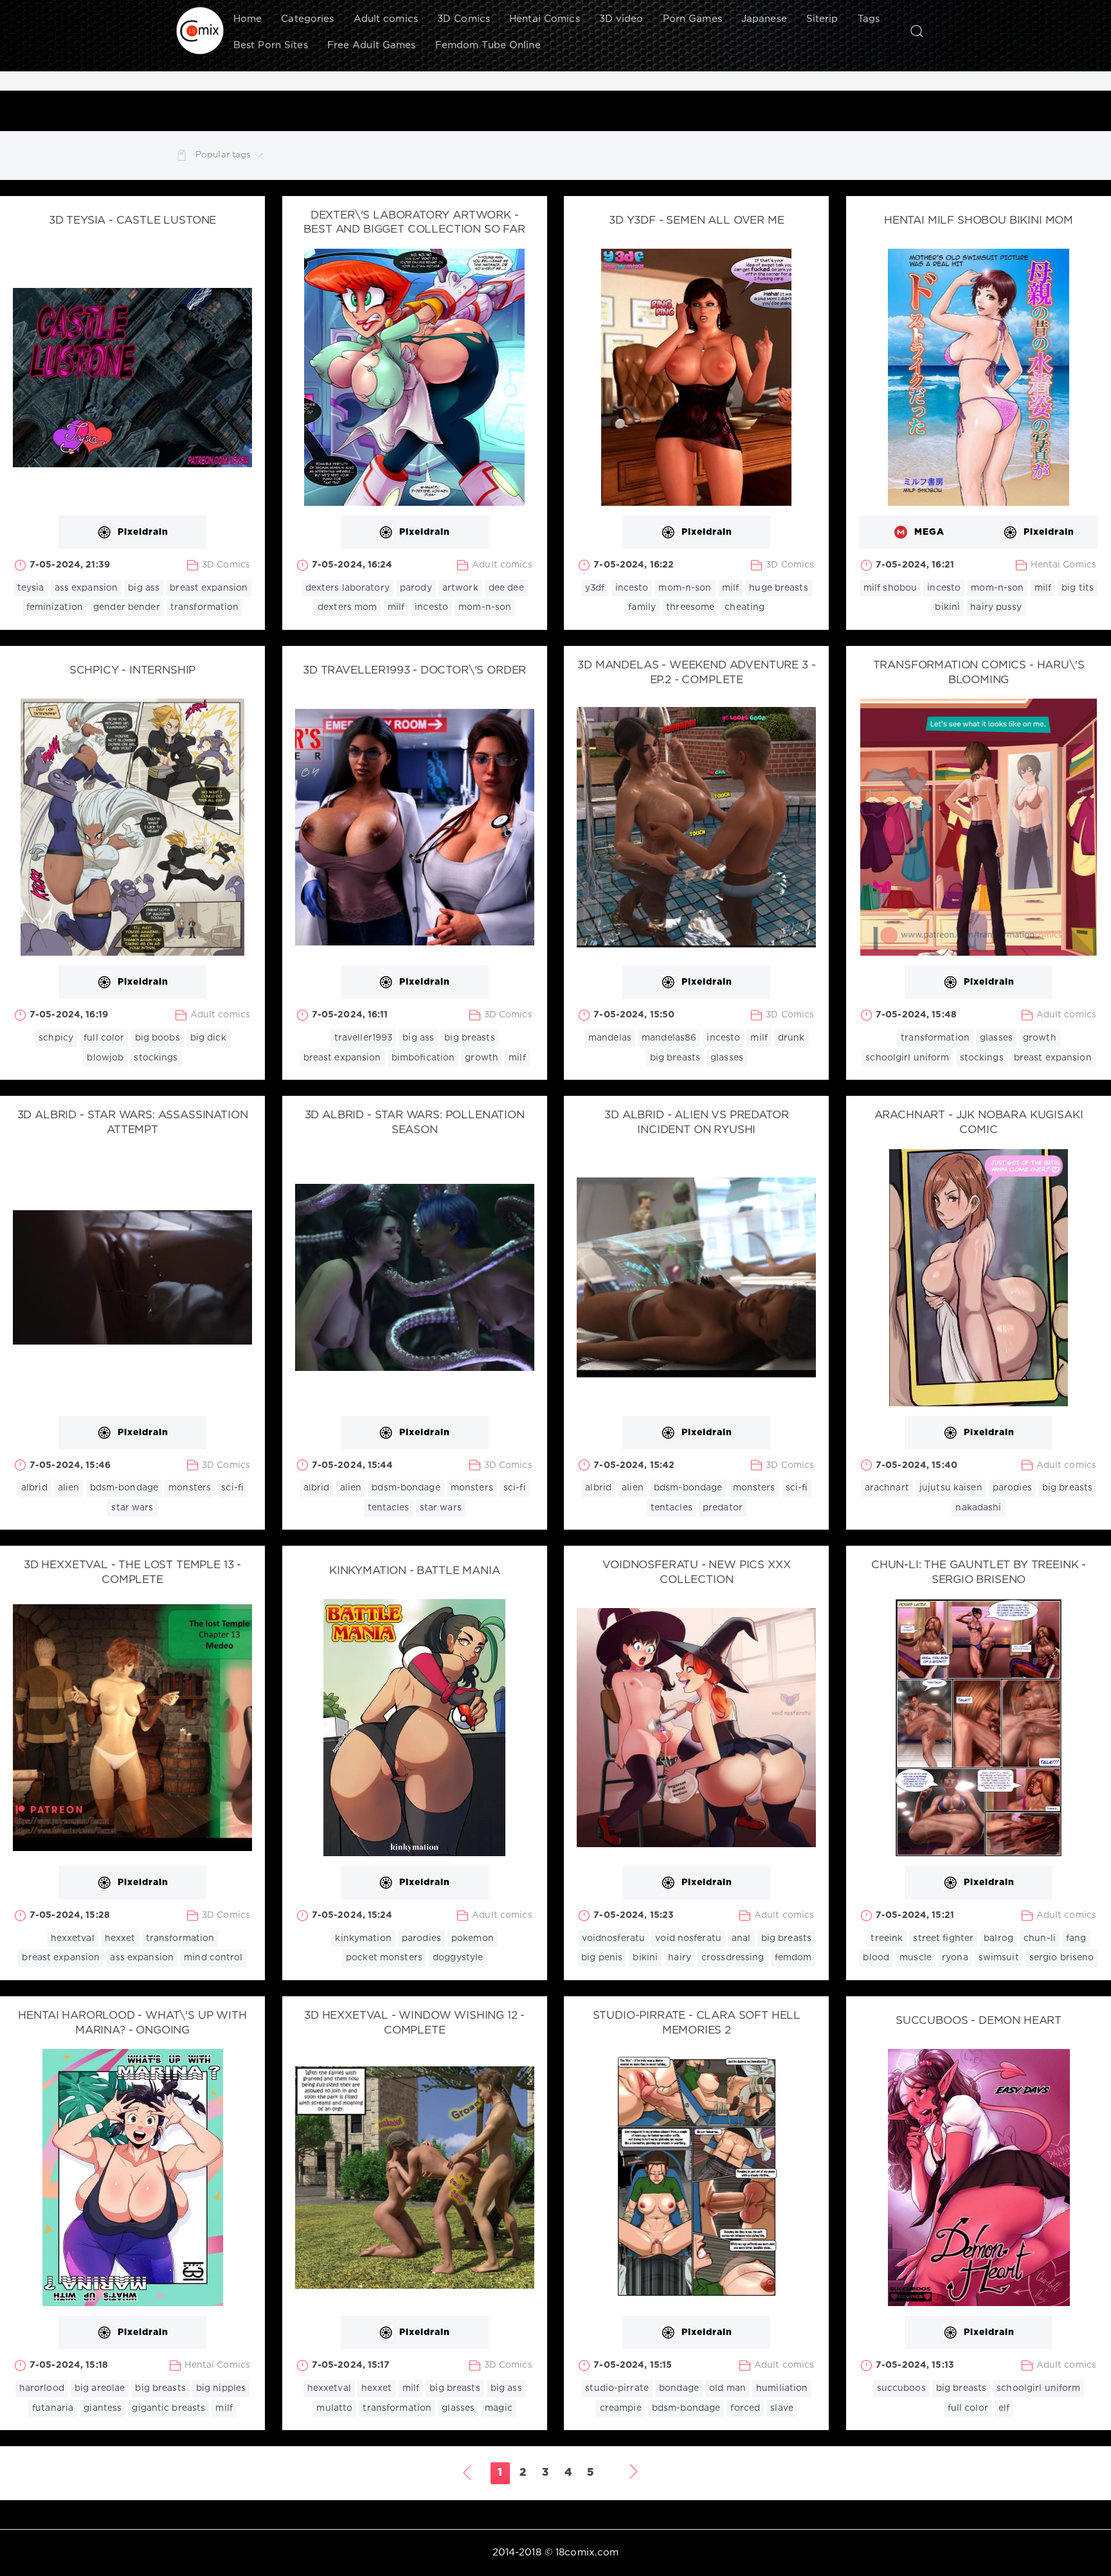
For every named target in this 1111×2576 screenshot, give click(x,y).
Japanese (764, 19)
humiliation (782, 2388)
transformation (205, 607)
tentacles (389, 1508)
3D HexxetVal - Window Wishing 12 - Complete (414, 2023)
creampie (621, 2408)
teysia (31, 588)
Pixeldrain (143, 532)
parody (416, 588)
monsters (190, 1488)
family (642, 607)
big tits (1078, 588)
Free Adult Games (372, 45)
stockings (156, 1058)
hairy (680, 1958)
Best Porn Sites (271, 45)
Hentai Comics (545, 19)
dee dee (506, 588)
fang (1076, 1938)
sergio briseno (1062, 1958)
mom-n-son (485, 607)
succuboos (901, 2388)
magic (499, 2408)
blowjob (105, 1058)
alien (69, 1488)
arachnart (887, 1488)
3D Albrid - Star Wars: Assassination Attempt (133, 1123)
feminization (55, 607)
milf (396, 607)
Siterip (822, 19)
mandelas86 (669, 1038)
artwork (460, 588)
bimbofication (423, 1058)
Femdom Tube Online (488, 45)
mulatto (334, 2408)
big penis (602, 1958)
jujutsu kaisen (951, 1488)
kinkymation (363, 1938)
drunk (791, 1038)
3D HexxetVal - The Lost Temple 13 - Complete (132, 1573)
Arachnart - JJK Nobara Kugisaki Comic (979, 1123)
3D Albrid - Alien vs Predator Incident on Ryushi (696, 1123)
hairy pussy (996, 607)
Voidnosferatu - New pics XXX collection (696, 1573)
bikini (947, 607)
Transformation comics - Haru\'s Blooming (979, 673)
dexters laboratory (348, 588)
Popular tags (223, 155)
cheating (745, 607)
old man (727, 2388)
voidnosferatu (614, 1938)
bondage (679, 2388)
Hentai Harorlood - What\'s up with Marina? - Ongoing (132, 2023)
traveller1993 (364, 1038)
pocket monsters (384, 1958)
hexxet (120, 1938)
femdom (793, 1958)
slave (782, 2408)
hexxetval (73, 1938)
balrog (998, 1938)
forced (745, 2408)
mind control (213, 1958)
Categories (307, 19)
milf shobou (890, 588)
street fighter (943, 1938)
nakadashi (978, 1508)
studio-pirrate (617, 2388)
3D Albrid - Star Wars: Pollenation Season (415, 1123)
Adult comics (386, 19)
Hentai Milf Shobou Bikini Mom (979, 221)
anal (741, 1938)
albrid (34, 1488)
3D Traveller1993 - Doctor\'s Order (414, 671)
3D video (621, 19)
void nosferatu (688, 1938)
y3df (595, 588)
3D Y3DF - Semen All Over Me (696, 221)
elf (1004, 2408)
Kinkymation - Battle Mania (415, 1571)
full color (104, 1038)
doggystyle (458, 1958)
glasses (727, 1058)
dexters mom (347, 607)
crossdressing (733, 1958)
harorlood (42, 2388)
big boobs (158, 1038)
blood (876, 1958)
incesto (431, 607)
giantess (103, 2408)
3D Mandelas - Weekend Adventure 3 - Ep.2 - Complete (696, 673)
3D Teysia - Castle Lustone (133, 221)
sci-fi (232, 1488)
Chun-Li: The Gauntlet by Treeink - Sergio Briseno (979, 1573)
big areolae (100, 2388)
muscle (916, 1958)
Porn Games (692, 19)
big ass (144, 588)
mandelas (610, 1038)
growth (482, 1058)
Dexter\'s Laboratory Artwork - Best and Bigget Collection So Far (414, 223)
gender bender (127, 607)
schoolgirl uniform (907, 1058)
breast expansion (209, 588)
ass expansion (86, 588)
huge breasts (778, 588)
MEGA (929, 532)
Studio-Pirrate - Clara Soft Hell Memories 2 (697, 2023)
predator (723, 1508)
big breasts (469, 1038)
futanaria (53, 2408)
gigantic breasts (168, 2408)
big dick (208, 1038)
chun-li (1040, 1938)
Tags (869, 19)
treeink (887, 1938)
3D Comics (464, 19)
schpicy (56, 1038)
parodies (1012, 1488)
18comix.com (587, 2553)
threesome (690, 607)
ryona (955, 1958)
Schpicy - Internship (133, 671)
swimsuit (999, 1958)
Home (248, 19)
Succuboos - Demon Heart (979, 2021)
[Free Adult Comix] (200, 31)
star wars (132, 1508)
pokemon (473, 1938)
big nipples (221, 2388)
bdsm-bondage (124, 1488)
